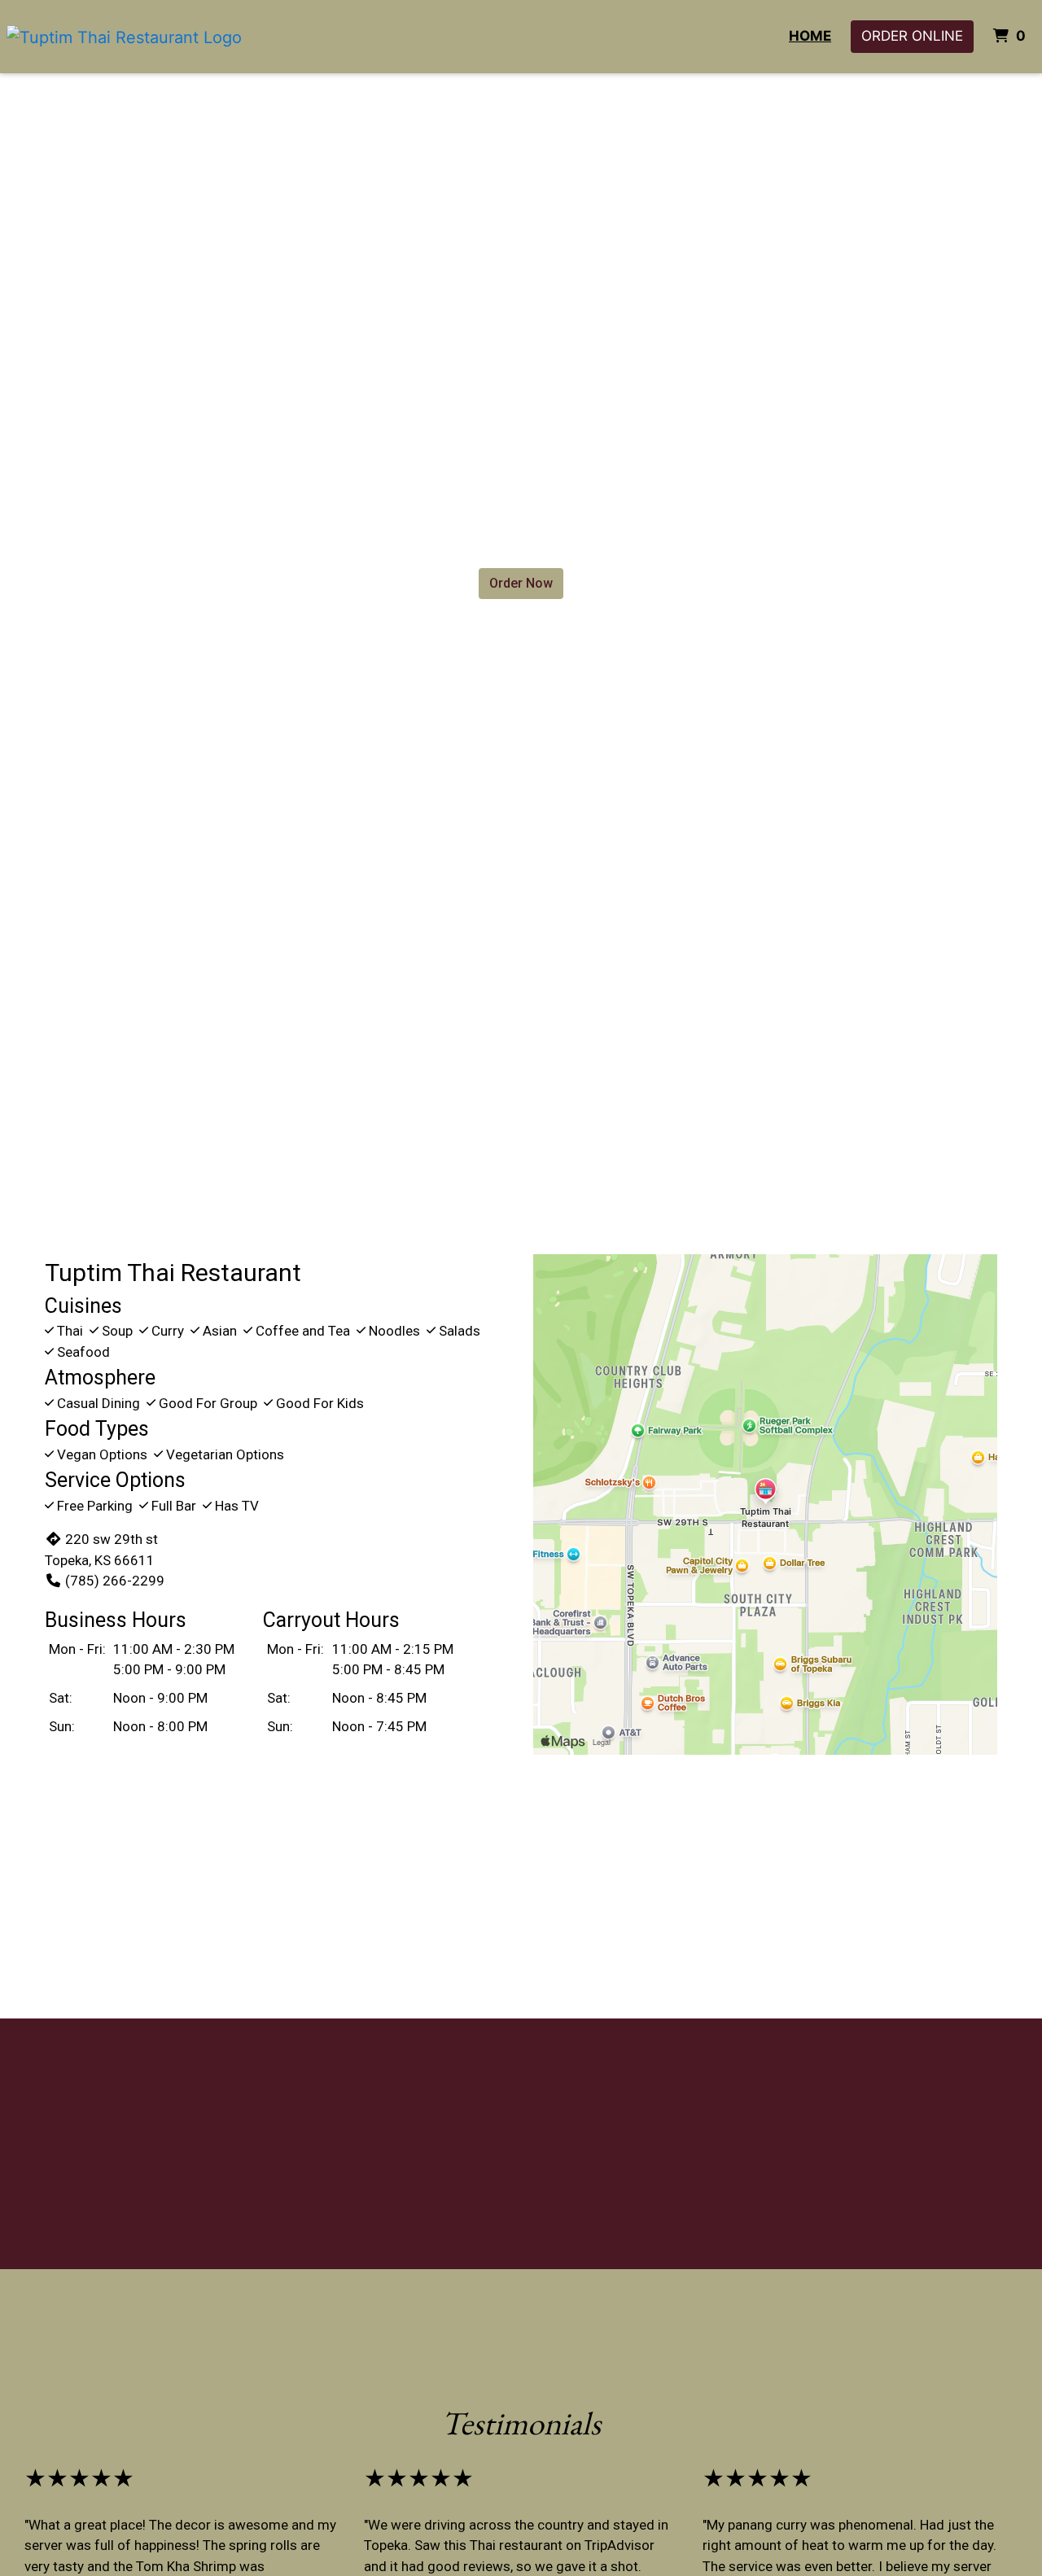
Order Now (521, 583)
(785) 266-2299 (115, 1581)
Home (810, 36)
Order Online (912, 36)
